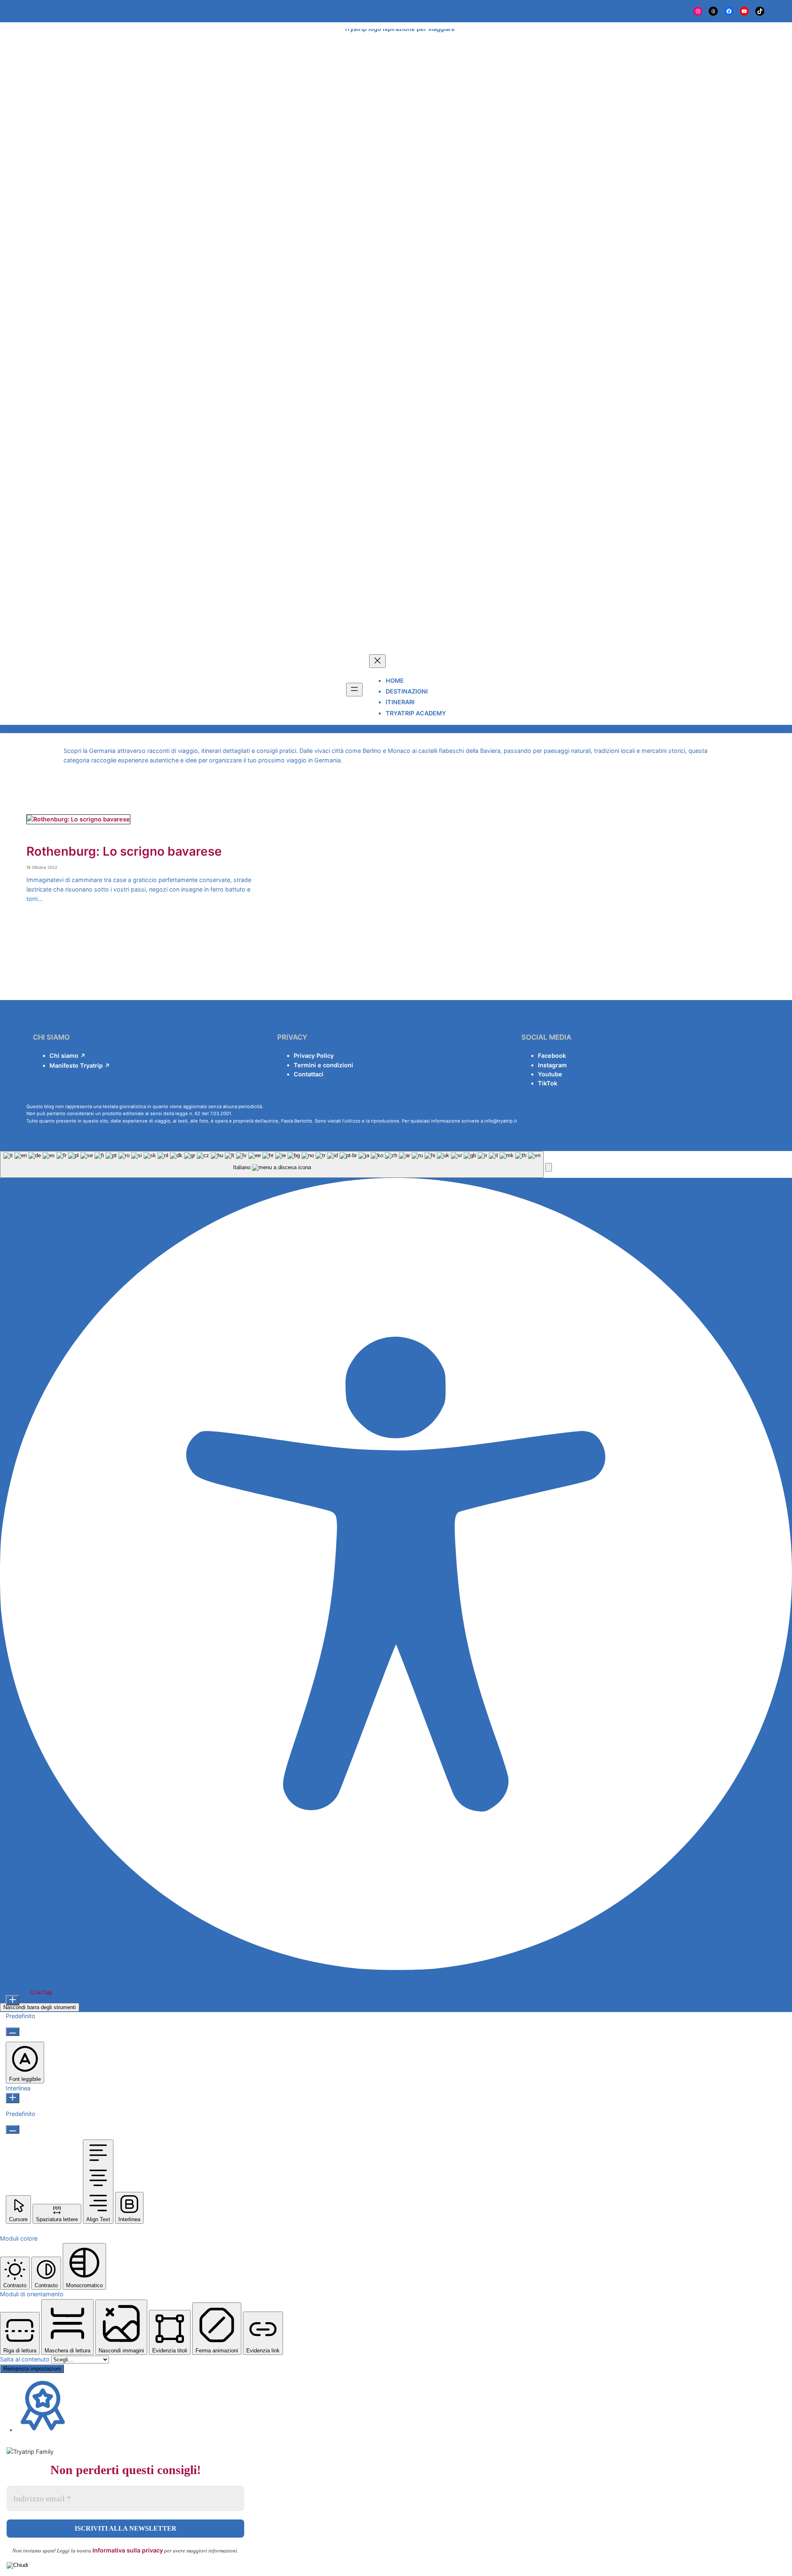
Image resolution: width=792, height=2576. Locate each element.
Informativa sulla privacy (128, 2550)
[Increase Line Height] (13, 2098)
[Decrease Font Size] (13, 2032)
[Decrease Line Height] (13, 2129)
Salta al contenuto (26, 2359)
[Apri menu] (354, 690)
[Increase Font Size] (13, 2000)
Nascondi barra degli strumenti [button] (40, 2007)
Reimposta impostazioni (32, 2369)
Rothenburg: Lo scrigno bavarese (124, 851)
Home (395, 681)
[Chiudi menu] (377, 661)
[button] (549, 1167)
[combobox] (272, 1164)
